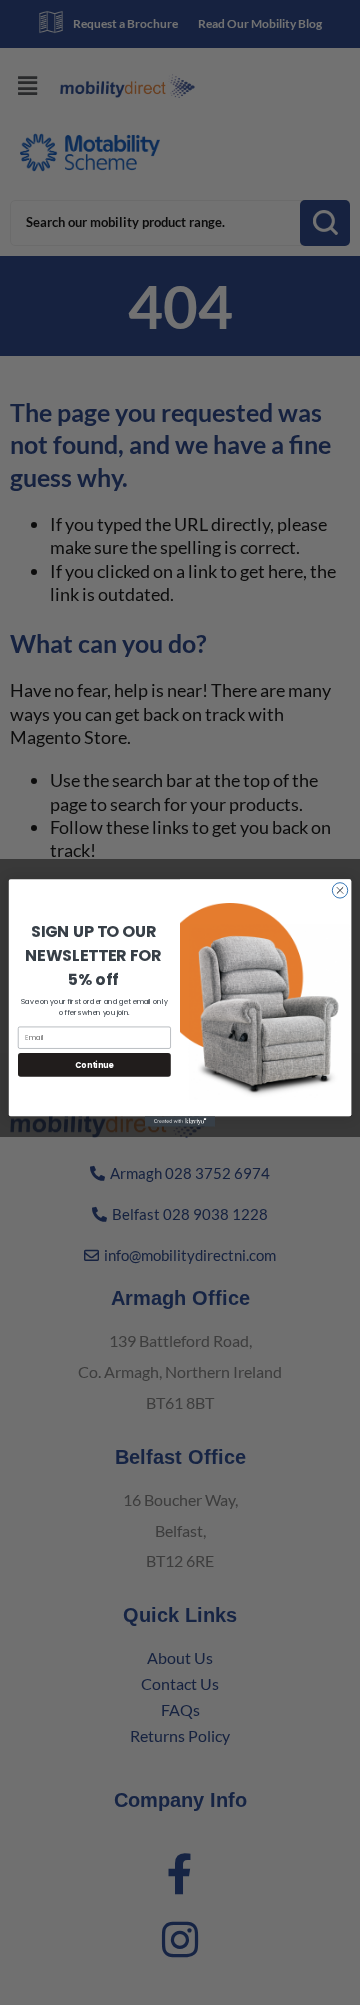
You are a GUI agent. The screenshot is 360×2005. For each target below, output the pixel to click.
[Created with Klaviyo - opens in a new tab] (180, 1121)
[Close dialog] (339, 889)
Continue (94, 1063)
